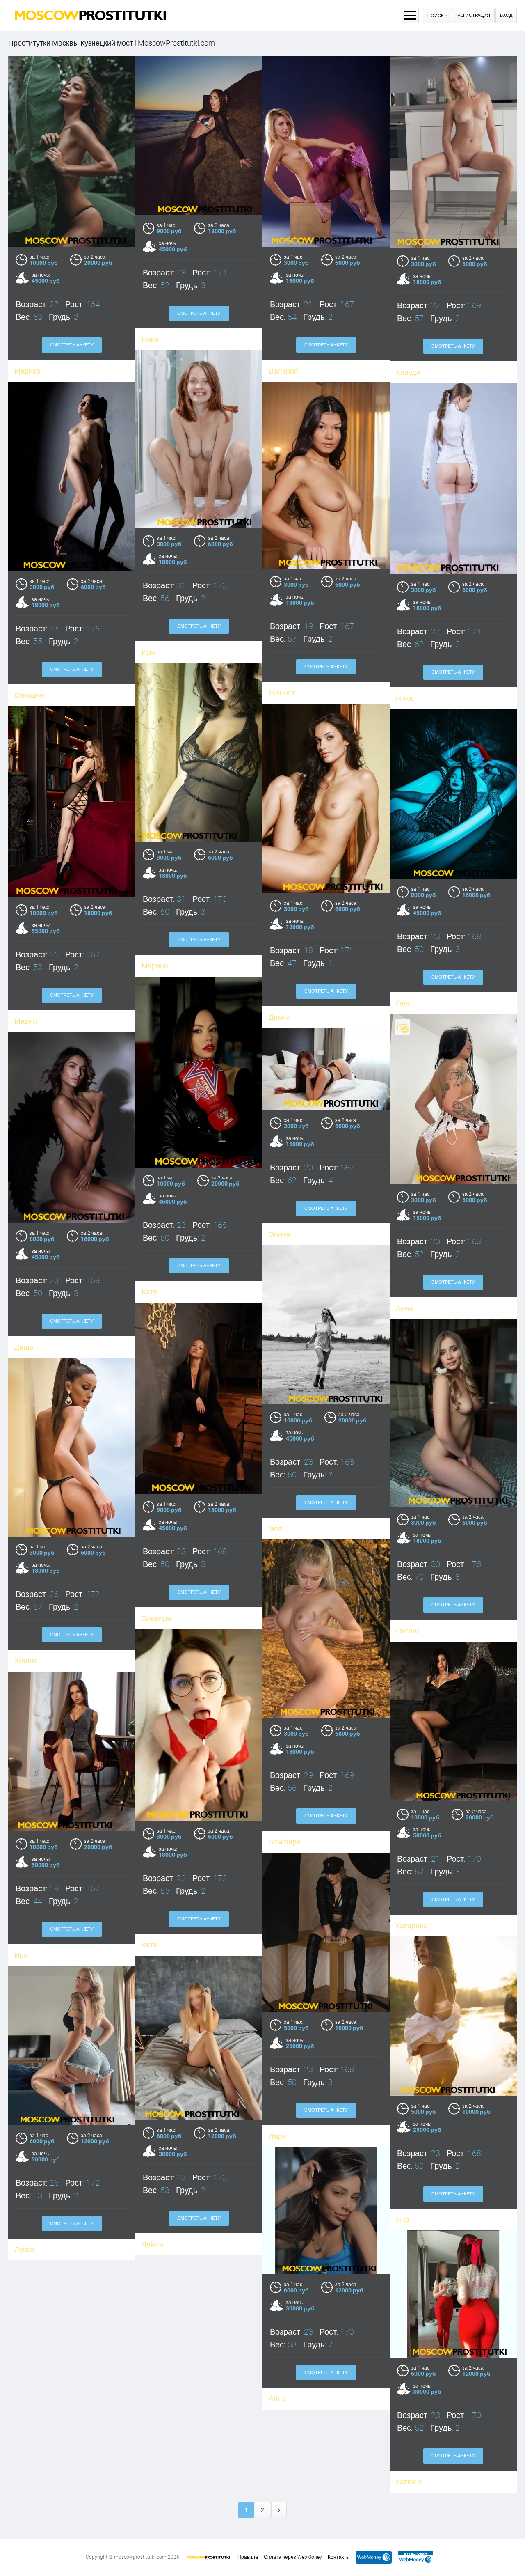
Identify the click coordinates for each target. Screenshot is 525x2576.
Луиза (24, 2249)
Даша (24, 1347)
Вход (506, 15)
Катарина (412, 1926)
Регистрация (474, 15)
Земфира (285, 1842)
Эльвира (156, 1618)
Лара (277, 2136)
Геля (404, 1003)
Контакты (339, 2557)
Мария (26, 1021)
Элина (280, 1234)
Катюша (409, 2482)
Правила (248, 2557)
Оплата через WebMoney (293, 2557)
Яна (403, 2220)
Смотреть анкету (72, 345)
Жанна (26, 1661)
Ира (148, 652)
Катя (149, 1292)
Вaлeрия (283, 371)
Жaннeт (282, 693)
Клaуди (408, 372)
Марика (27, 371)
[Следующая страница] (279, 2510)
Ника (150, 339)
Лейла (152, 2244)
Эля (275, 1529)
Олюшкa (29, 695)
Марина (155, 966)
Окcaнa (408, 1631)
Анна (404, 1308)
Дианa (279, 1017)
